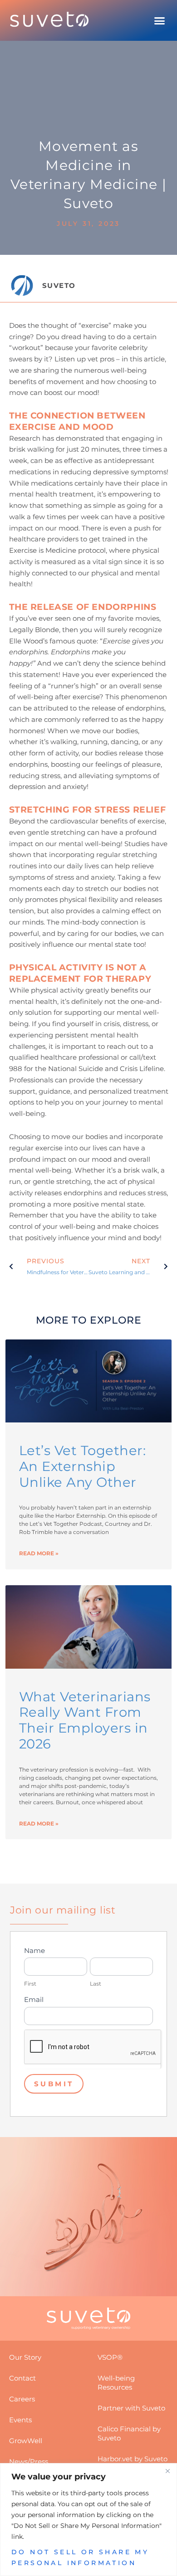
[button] (160, 20)
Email (34, 1999)
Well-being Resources (116, 2383)
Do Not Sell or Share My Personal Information (80, 2557)
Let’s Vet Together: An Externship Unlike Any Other (83, 1466)
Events (20, 2420)
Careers (22, 2399)
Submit (54, 2084)
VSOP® (110, 2357)
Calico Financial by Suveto (129, 2433)
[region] (88, 2520)
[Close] (167, 2471)
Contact (22, 2378)
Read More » (39, 1553)
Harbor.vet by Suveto (133, 2459)
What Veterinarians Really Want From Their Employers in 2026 (85, 1720)
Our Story (25, 2357)
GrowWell (26, 2441)
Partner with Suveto (131, 2408)
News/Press (29, 2462)
